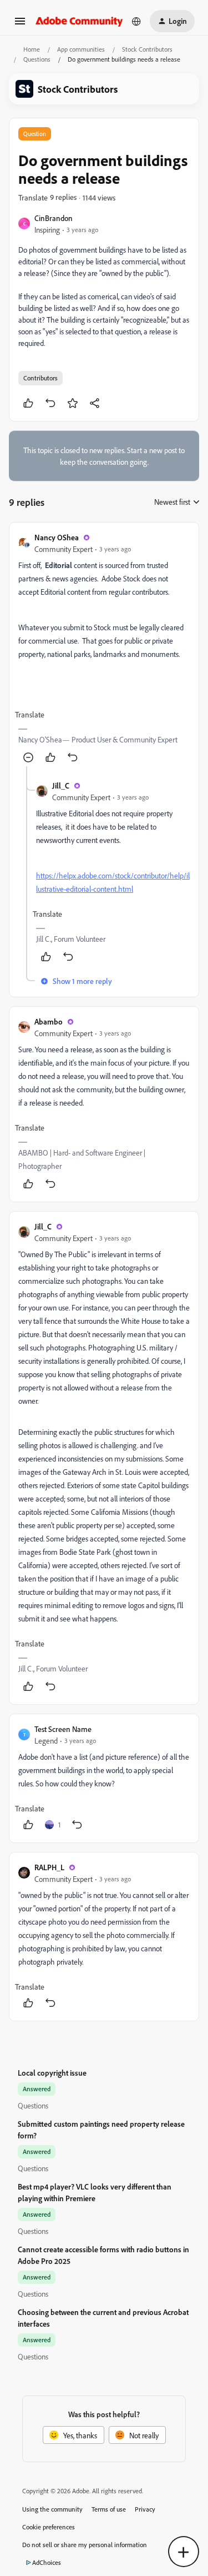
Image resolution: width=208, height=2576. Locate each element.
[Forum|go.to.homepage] (79, 21)
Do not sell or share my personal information (85, 2545)
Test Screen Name (63, 1729)
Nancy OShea (57, 537)
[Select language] (136, 21)
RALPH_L (49, 1867)
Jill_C (61, 785)
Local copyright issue (52, 2073)
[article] (104, 649)
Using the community (52, 2509)
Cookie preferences (49, 2527)
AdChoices (47, 2562)
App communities (81, 49)
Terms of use (109, 2509)
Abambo (49, 1021)
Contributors (40, 378)
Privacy (145, 2509)
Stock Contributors (147, 49)
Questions (37, 59)
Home (32, 49)
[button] (20, 25)
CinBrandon (54, 218)
